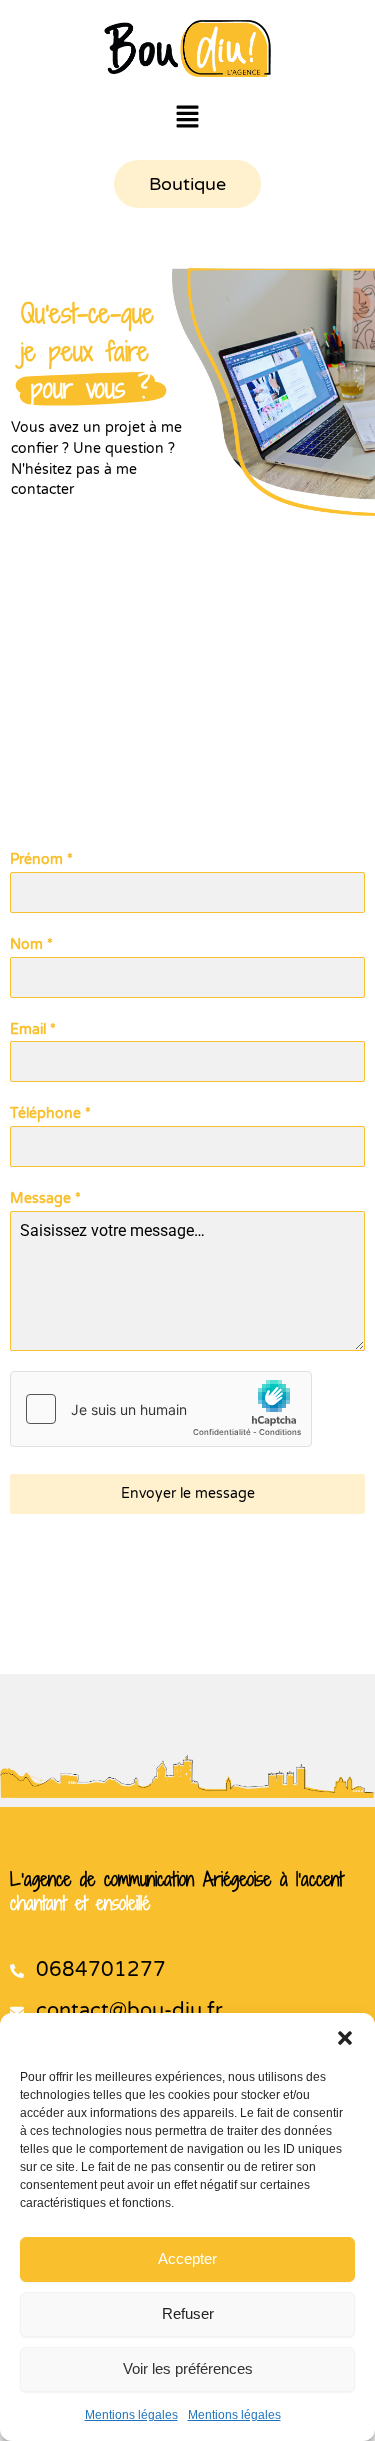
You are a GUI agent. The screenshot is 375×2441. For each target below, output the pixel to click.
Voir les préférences (188, 2368)
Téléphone (50, 1113)
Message (45, 1198)
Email (33, 1029)
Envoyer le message (188, 1493)
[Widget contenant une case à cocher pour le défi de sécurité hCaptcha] (161, 1409)
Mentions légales (131, 2415)
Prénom (41, 859)
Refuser (188, 2313)
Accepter (187, 2258)
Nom (31, 944)
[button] (345, 2038)
